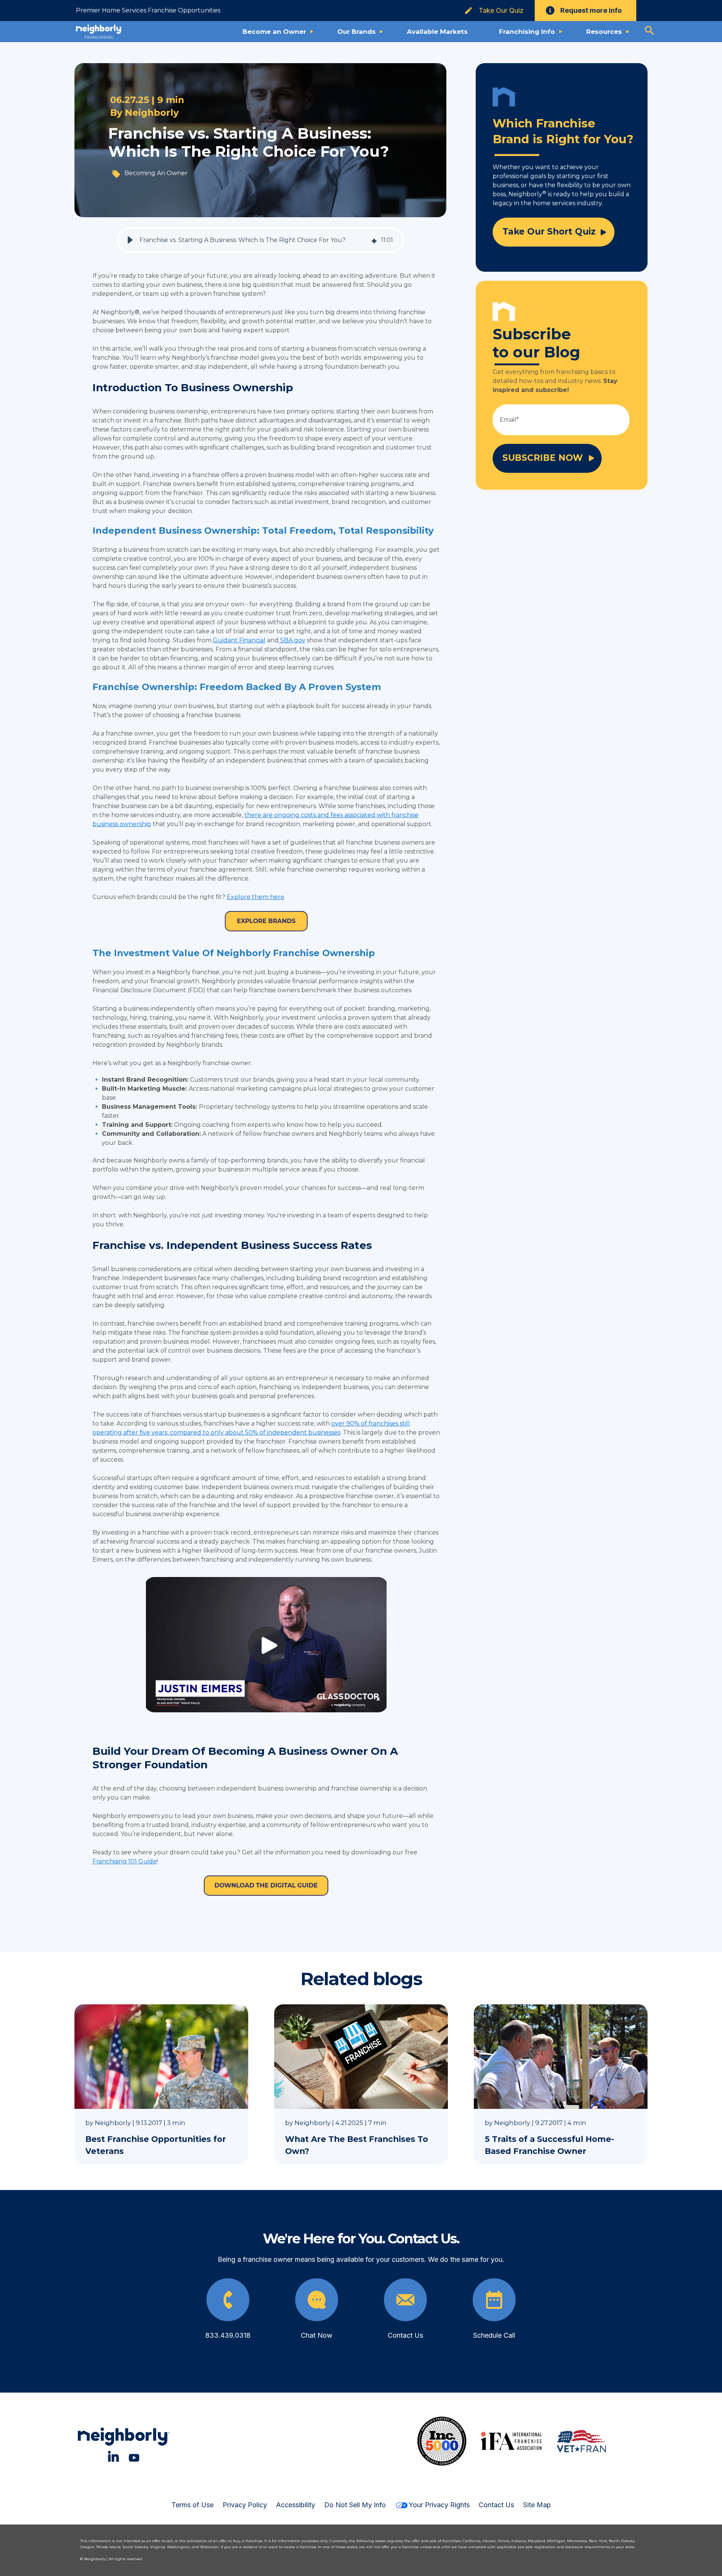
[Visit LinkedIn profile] (113, 2456)
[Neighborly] (99, 32)
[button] (130, 240)
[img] (374, 240)
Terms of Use (193, 2505)
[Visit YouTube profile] (134, 2456)
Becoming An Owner (156, 173)
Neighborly (152, 113)
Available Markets (437, 32)
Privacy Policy (245, 2505)
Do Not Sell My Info (355, 2505)
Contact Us (496, 2505)
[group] (261, 240)
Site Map (537, 2505)
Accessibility (296, 2505)
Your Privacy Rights (439, 2505)
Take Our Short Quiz (549, 232)
